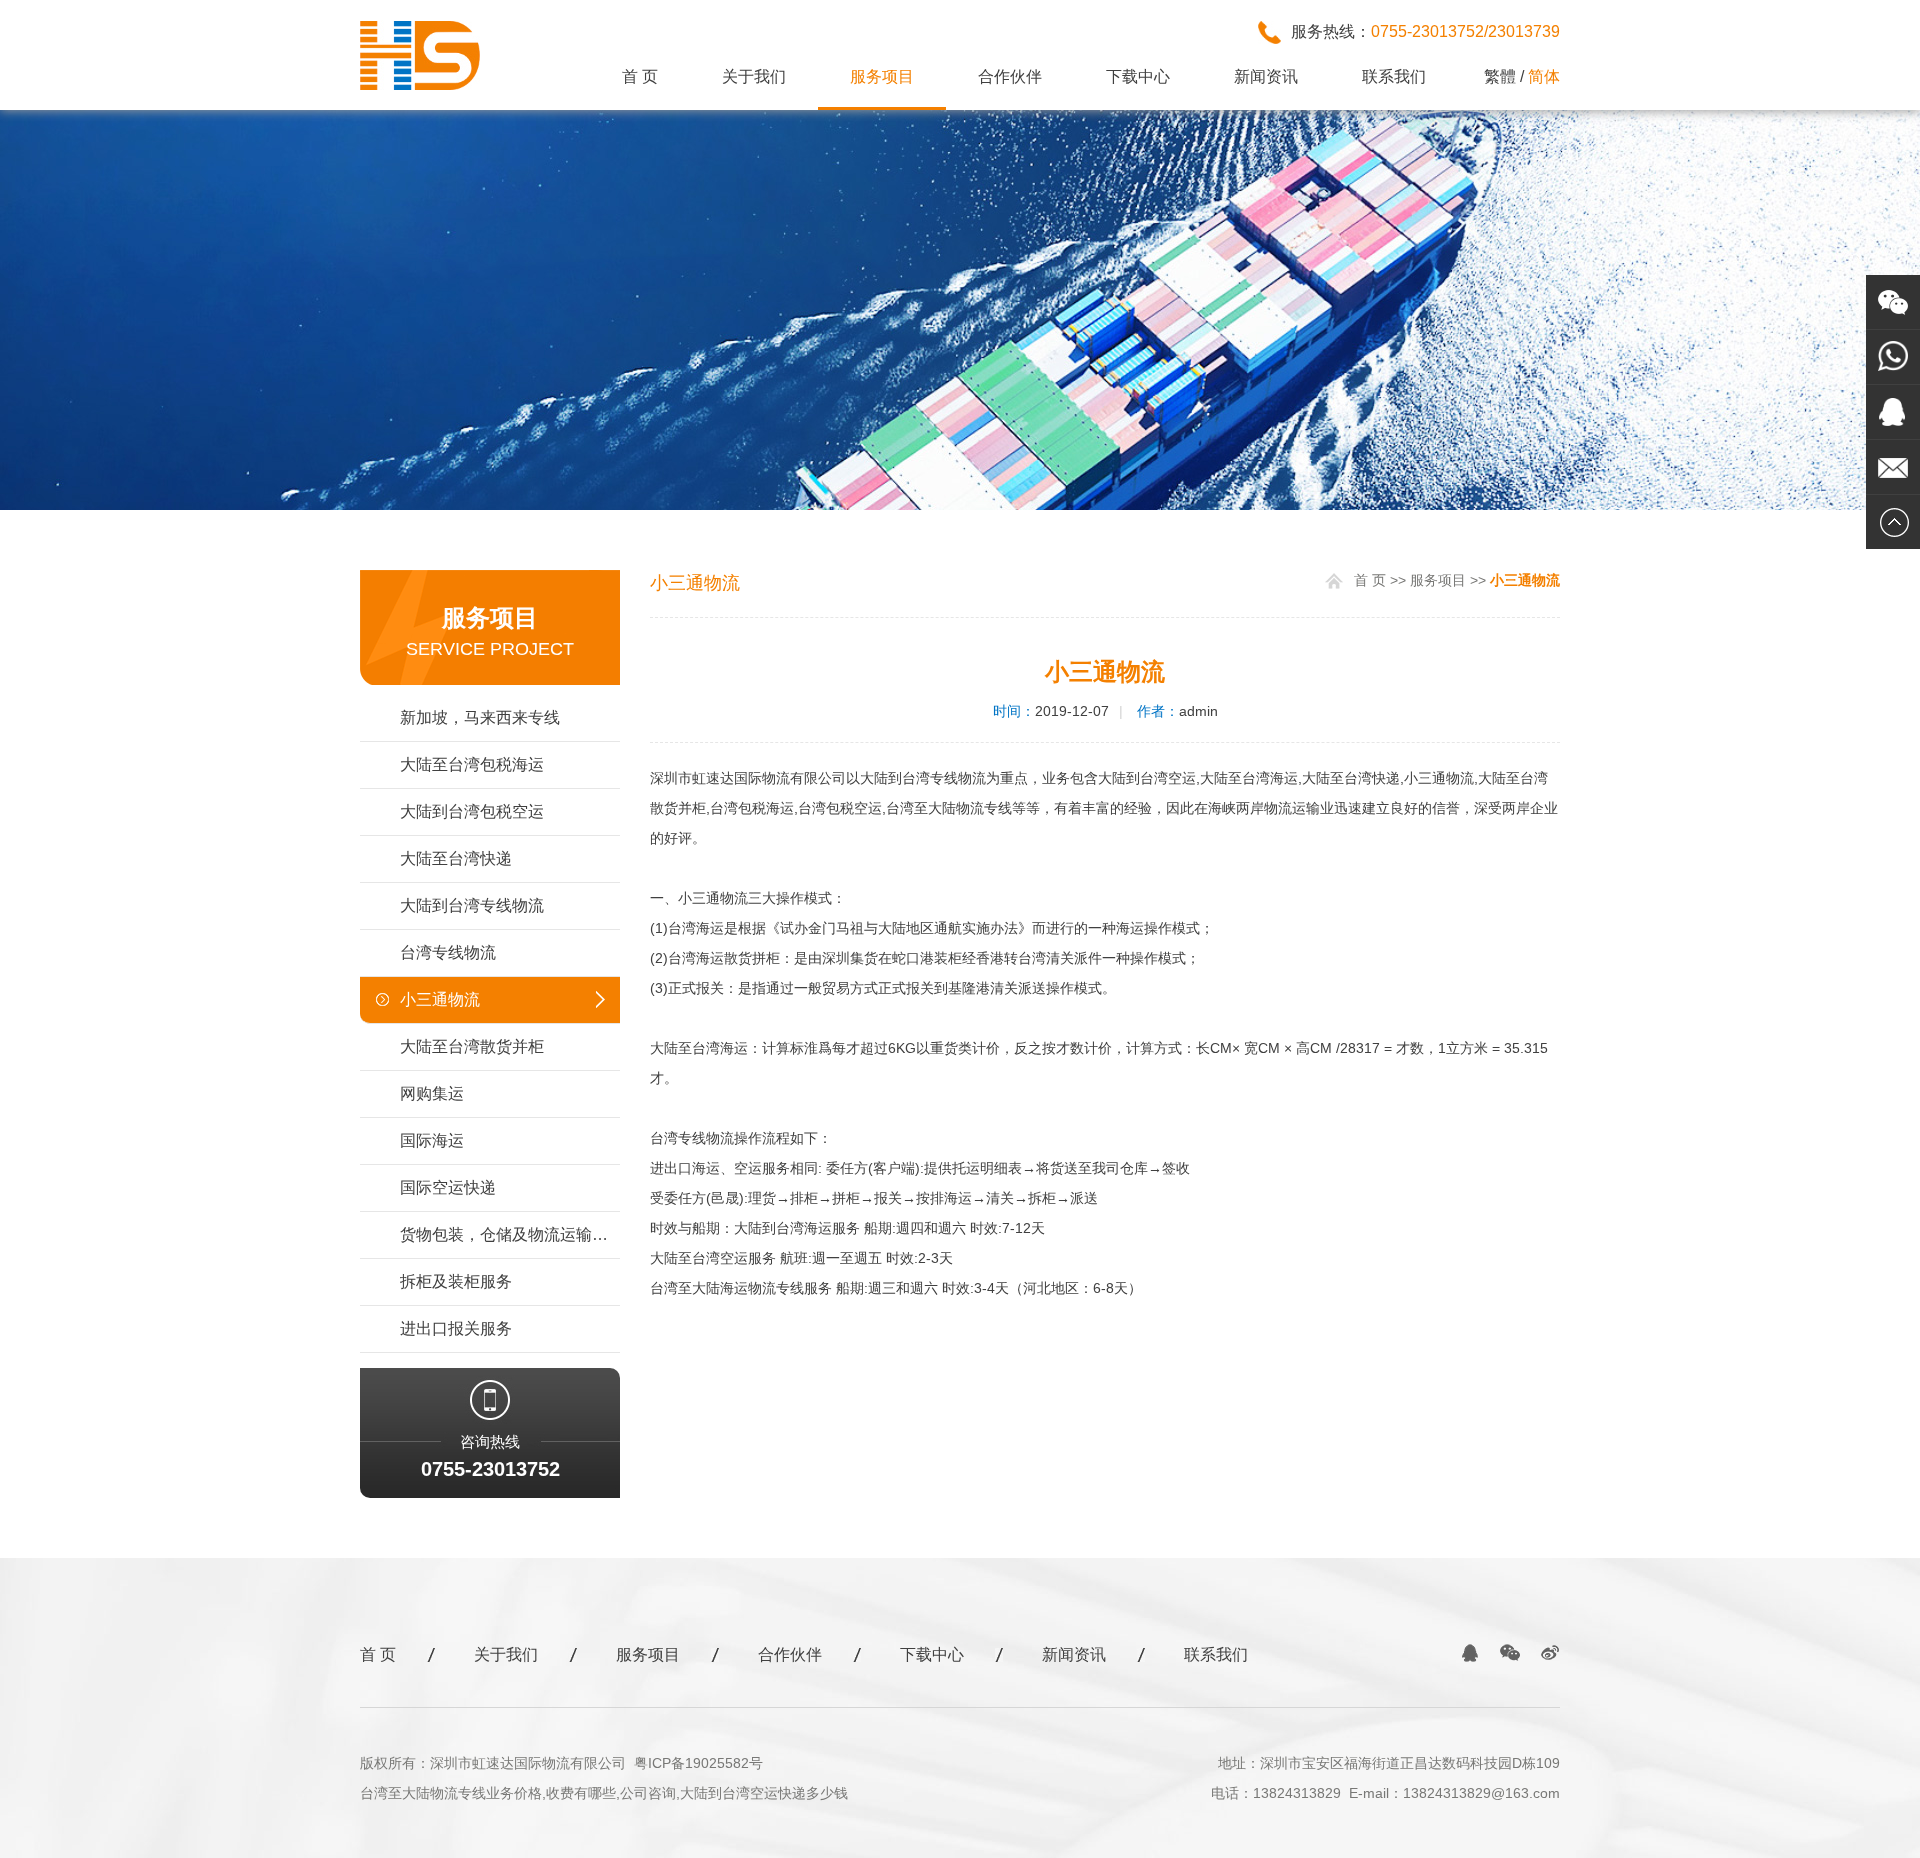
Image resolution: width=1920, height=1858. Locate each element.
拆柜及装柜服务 (456, 1281)
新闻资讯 (1266, 76)
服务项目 (882, 76)
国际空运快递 (448, 1187)
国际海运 (432, 1140)
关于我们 (754, 76)
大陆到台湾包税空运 (472, 811)
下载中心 (1138, 76)
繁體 (1500, 76)
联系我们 (1394, 76)
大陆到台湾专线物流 (472, 905)
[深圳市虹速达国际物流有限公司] (420, 86)
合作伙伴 (1010, 76)
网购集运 (432, 1093)
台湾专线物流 (448, 952)
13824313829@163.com (1481, 1793)
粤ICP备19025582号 (698, 1763)
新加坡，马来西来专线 (480, 717)
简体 (1544, 76)
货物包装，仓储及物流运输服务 (510, 1234)
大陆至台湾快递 (456, 858)
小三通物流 (440, 999)
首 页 (640, 76)
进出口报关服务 (456, 1328)
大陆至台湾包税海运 (472, 764)
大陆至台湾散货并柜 (472, 1046)
